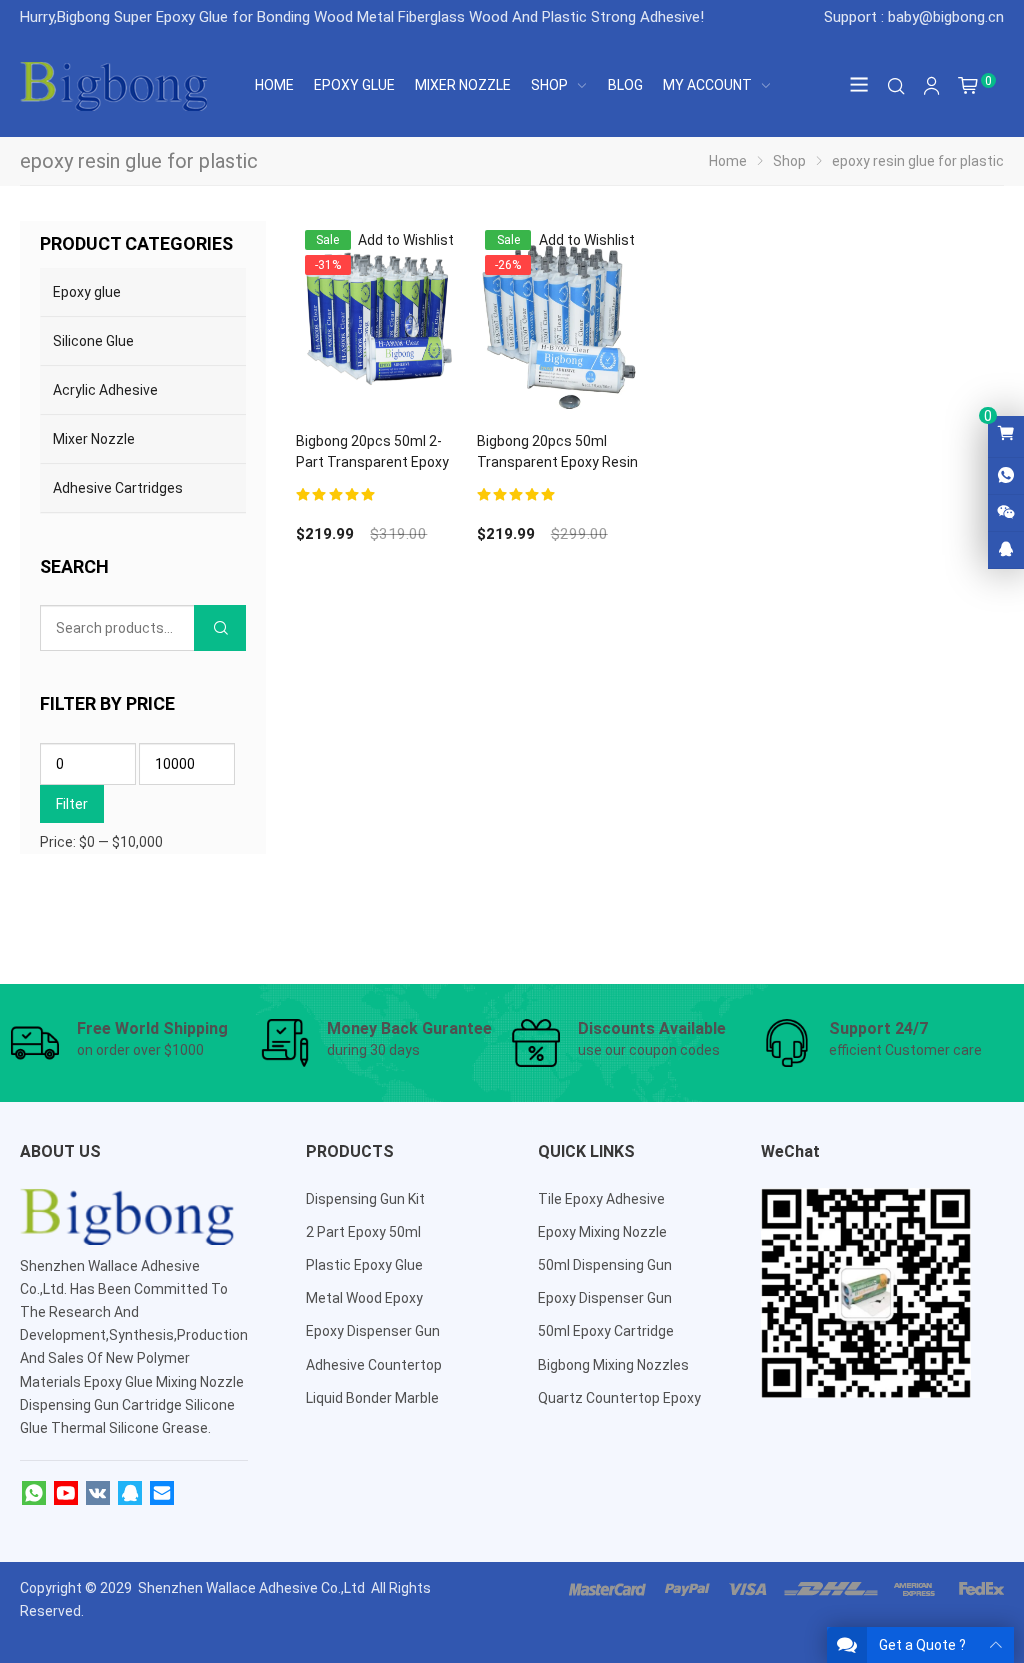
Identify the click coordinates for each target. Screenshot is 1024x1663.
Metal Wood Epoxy (364, 1298)
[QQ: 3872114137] (1006, 550)
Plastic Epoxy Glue (364, 1265)
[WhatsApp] (34, 1494)
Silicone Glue (93, 341)
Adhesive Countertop (374, 1365)
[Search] (896, 86)
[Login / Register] (932, 86)
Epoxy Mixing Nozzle (602, 1232)
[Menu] (860, 86)
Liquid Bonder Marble (372, 1398)
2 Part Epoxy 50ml (363, 1232)
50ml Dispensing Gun (605, 1265)
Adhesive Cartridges (118, 488)
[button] (393, 240)
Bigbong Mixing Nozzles (613, 1365)
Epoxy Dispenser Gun (373, 1331)
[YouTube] (66, 1494)
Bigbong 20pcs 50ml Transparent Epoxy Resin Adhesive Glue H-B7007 (557, 462)
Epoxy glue (87, 292)
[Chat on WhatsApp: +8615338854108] (1006, 476)
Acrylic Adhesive (105, 390)
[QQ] (130, 1494)
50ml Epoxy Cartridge (606, 1331)
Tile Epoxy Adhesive (601, 1199)
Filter (72, 804)
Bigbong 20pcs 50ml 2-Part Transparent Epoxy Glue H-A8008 (372, 462)
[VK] (98, 1494)
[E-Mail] (162, 1494)
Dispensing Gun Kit (365, 1199)
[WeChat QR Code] (1006, 513)
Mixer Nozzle (94, 439)
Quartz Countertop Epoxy (619, 1398)
